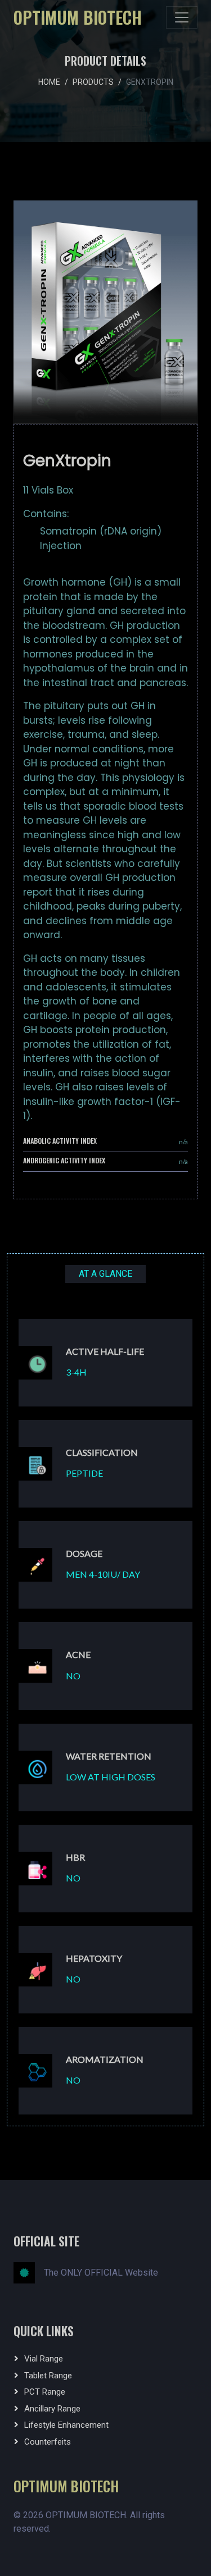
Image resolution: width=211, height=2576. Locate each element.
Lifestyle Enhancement (66, 2425)
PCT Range (45, 2392)
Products (93, 82)
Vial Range (44, 2359)
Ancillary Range (52, 2409)
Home (49, 82)
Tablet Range (48, 2376)
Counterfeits (48, 2442)
